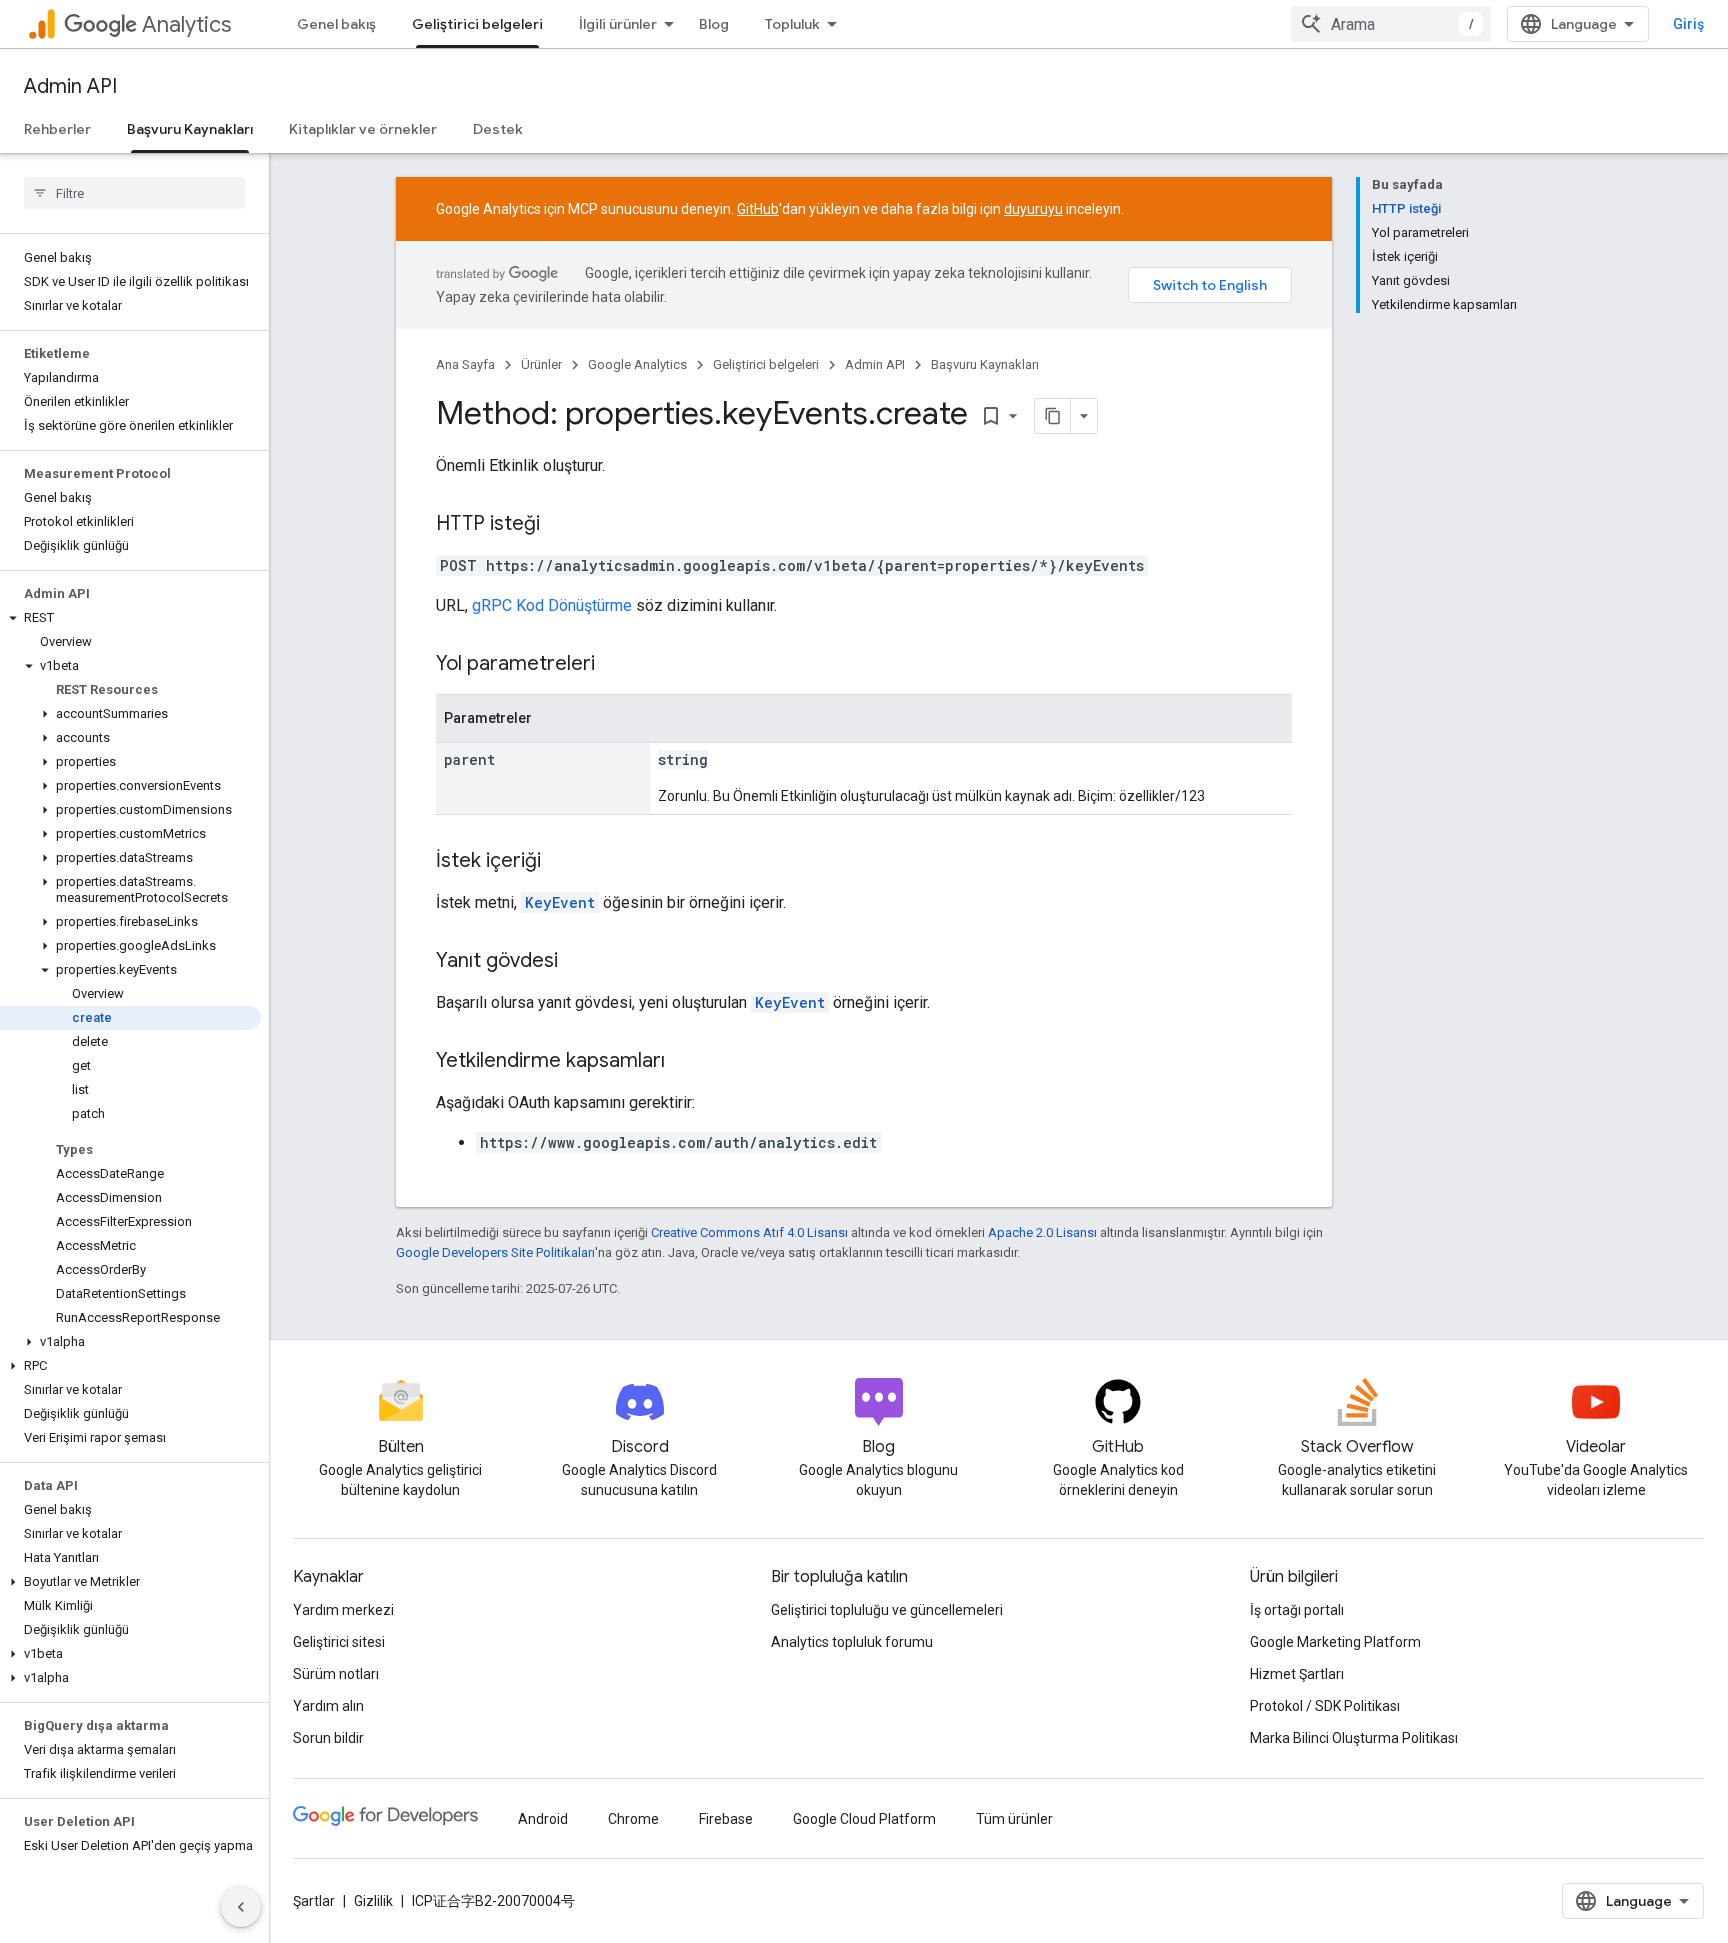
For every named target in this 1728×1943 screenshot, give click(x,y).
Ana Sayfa (465, 364)
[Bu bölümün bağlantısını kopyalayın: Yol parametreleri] (615, 665)
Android (543, 1819)
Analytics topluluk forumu (852, 1642)
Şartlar (314, 1901)
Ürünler (541, 364)
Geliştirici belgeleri (477, 24)
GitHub (758, 209)
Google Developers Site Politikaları (495, 1252)
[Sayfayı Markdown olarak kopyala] (1053, 416)
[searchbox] (134, 193)
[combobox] (1391, 24)
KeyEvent (560, 902)
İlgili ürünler (618, 24)
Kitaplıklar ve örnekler (363, 129)
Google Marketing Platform (1335, 1642)
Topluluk (792, 24)
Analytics (186, 24)
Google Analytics (637, 364)
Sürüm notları (336, 1674)
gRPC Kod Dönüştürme (552, 605)
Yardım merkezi (343, 1610)
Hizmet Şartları (1297, 1674)
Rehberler (57, 129)
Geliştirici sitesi (339, 1642)
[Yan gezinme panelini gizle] (241, 1907)
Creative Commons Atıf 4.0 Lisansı (749, 1232)
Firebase (726, 1819)
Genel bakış (336, 24)
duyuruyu (1033, 209)
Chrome (633, 1819)
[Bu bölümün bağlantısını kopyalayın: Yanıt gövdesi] (578, 962)
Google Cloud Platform (864, 1819)
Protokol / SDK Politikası (1325, 1706)
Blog (714, 24)
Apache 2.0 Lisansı (1042, 1232)
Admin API (70, 86)
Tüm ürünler (1014, 1819)
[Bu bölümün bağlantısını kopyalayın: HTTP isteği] (560, 525)
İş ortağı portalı (1297, 1610)
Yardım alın (328, 1706)
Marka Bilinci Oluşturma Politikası (1354, 1738)
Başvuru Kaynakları (190, 129)
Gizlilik (373, 1901)
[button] (130, 618)
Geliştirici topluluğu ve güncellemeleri (887, 1610)
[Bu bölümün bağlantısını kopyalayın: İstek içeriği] (561, 862)
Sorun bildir (328, 1738)
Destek (498, 129)
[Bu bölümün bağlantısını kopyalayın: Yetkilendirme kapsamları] (685, 1062)
